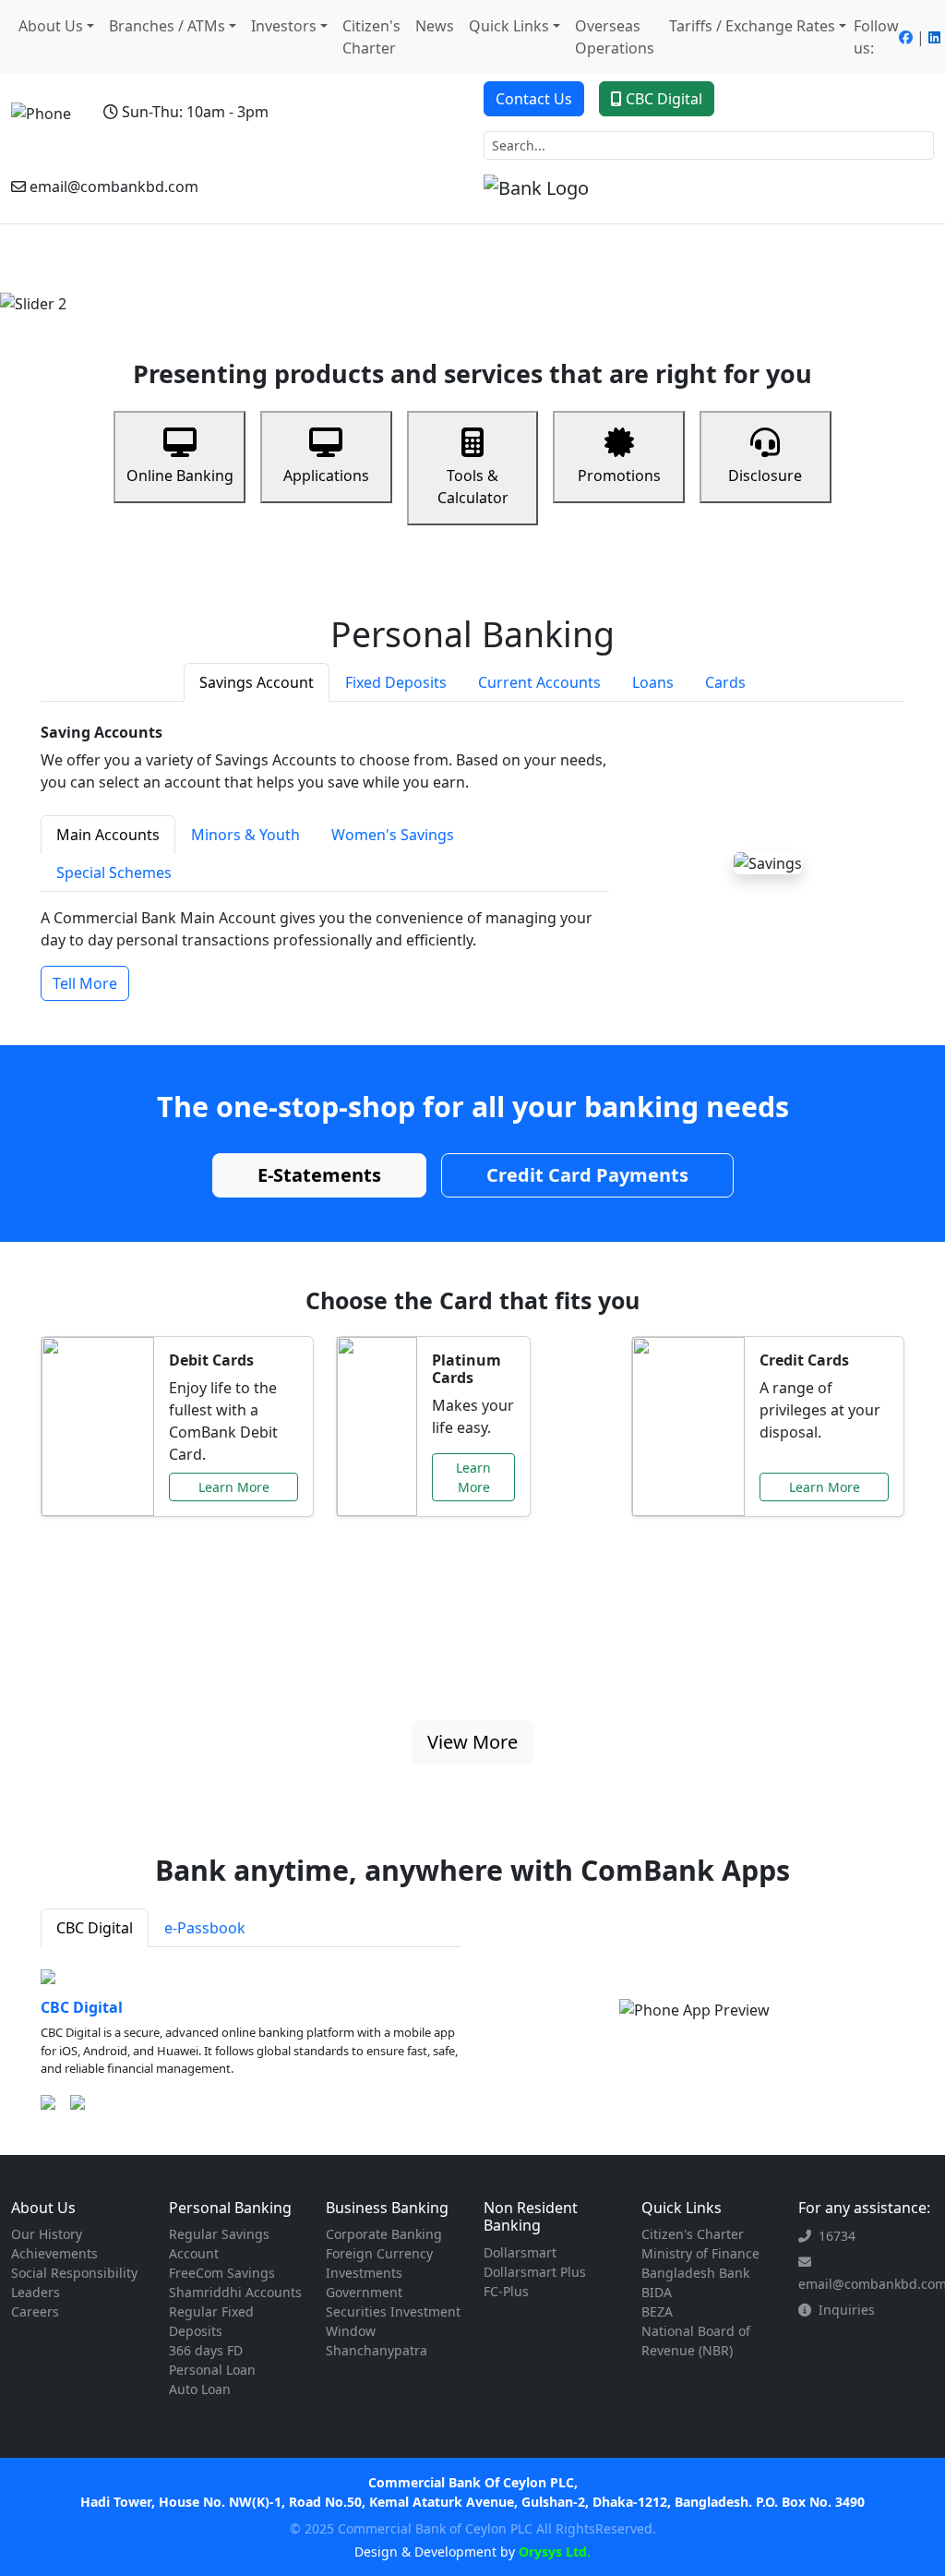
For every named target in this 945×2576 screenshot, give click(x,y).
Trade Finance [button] (561, 249)
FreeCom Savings (222, 2273)
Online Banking (180, 475)
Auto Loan (200, 2389)
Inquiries (847, 2310)
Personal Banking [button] (138, 249)
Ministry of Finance (700, 2253)
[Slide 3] (489, 289)
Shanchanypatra (377, 2350)
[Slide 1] (423, 289)
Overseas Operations (615, 37)
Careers (35, 2311)
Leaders (36, 2292)
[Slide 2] (456, 289)
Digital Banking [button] (792, 249)
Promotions (619, 475)
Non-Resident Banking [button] (422, 249)
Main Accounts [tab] (108, 835)
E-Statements (319, 1175)
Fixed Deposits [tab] (396, 682)
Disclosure (765, 475)
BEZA (657, 2311)
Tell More (85, 983)
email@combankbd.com (114, 187)
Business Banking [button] (273, 249)
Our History (47, 2234)
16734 (837, 2236)
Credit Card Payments (587, 1175)
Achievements (54, 2253)
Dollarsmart (520, 2252)
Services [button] (890, 249)
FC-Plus (506, 2291)
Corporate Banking (384, 2234)
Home (36, 268)
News (435, 26)
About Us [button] (51, 26)
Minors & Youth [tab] (245, 835)
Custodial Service (658, 259)
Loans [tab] (653, 682)
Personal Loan (212, 2370)
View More (472, 1742)
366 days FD (206, 2350)
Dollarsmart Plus (535, 2272)
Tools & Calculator (473, 487)
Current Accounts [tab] (539, 682)
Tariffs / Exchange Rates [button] (752, 26)
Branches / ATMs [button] (167, 26)
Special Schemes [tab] (114, 873)
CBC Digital (664, 99)
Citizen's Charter (371, 37)
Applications (326, 475)
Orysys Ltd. (553, 2552)
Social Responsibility (74, 2273)
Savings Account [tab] (257, 682)
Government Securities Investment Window (393, 2311)
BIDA (657, 2292)
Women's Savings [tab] (393, 835)
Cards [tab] (725, 682)
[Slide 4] (522, 289)
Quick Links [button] (509, 26)
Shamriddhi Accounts (235, 2292)
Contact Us (534, 99)
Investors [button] (284, 26)
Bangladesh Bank (695, 2273)
